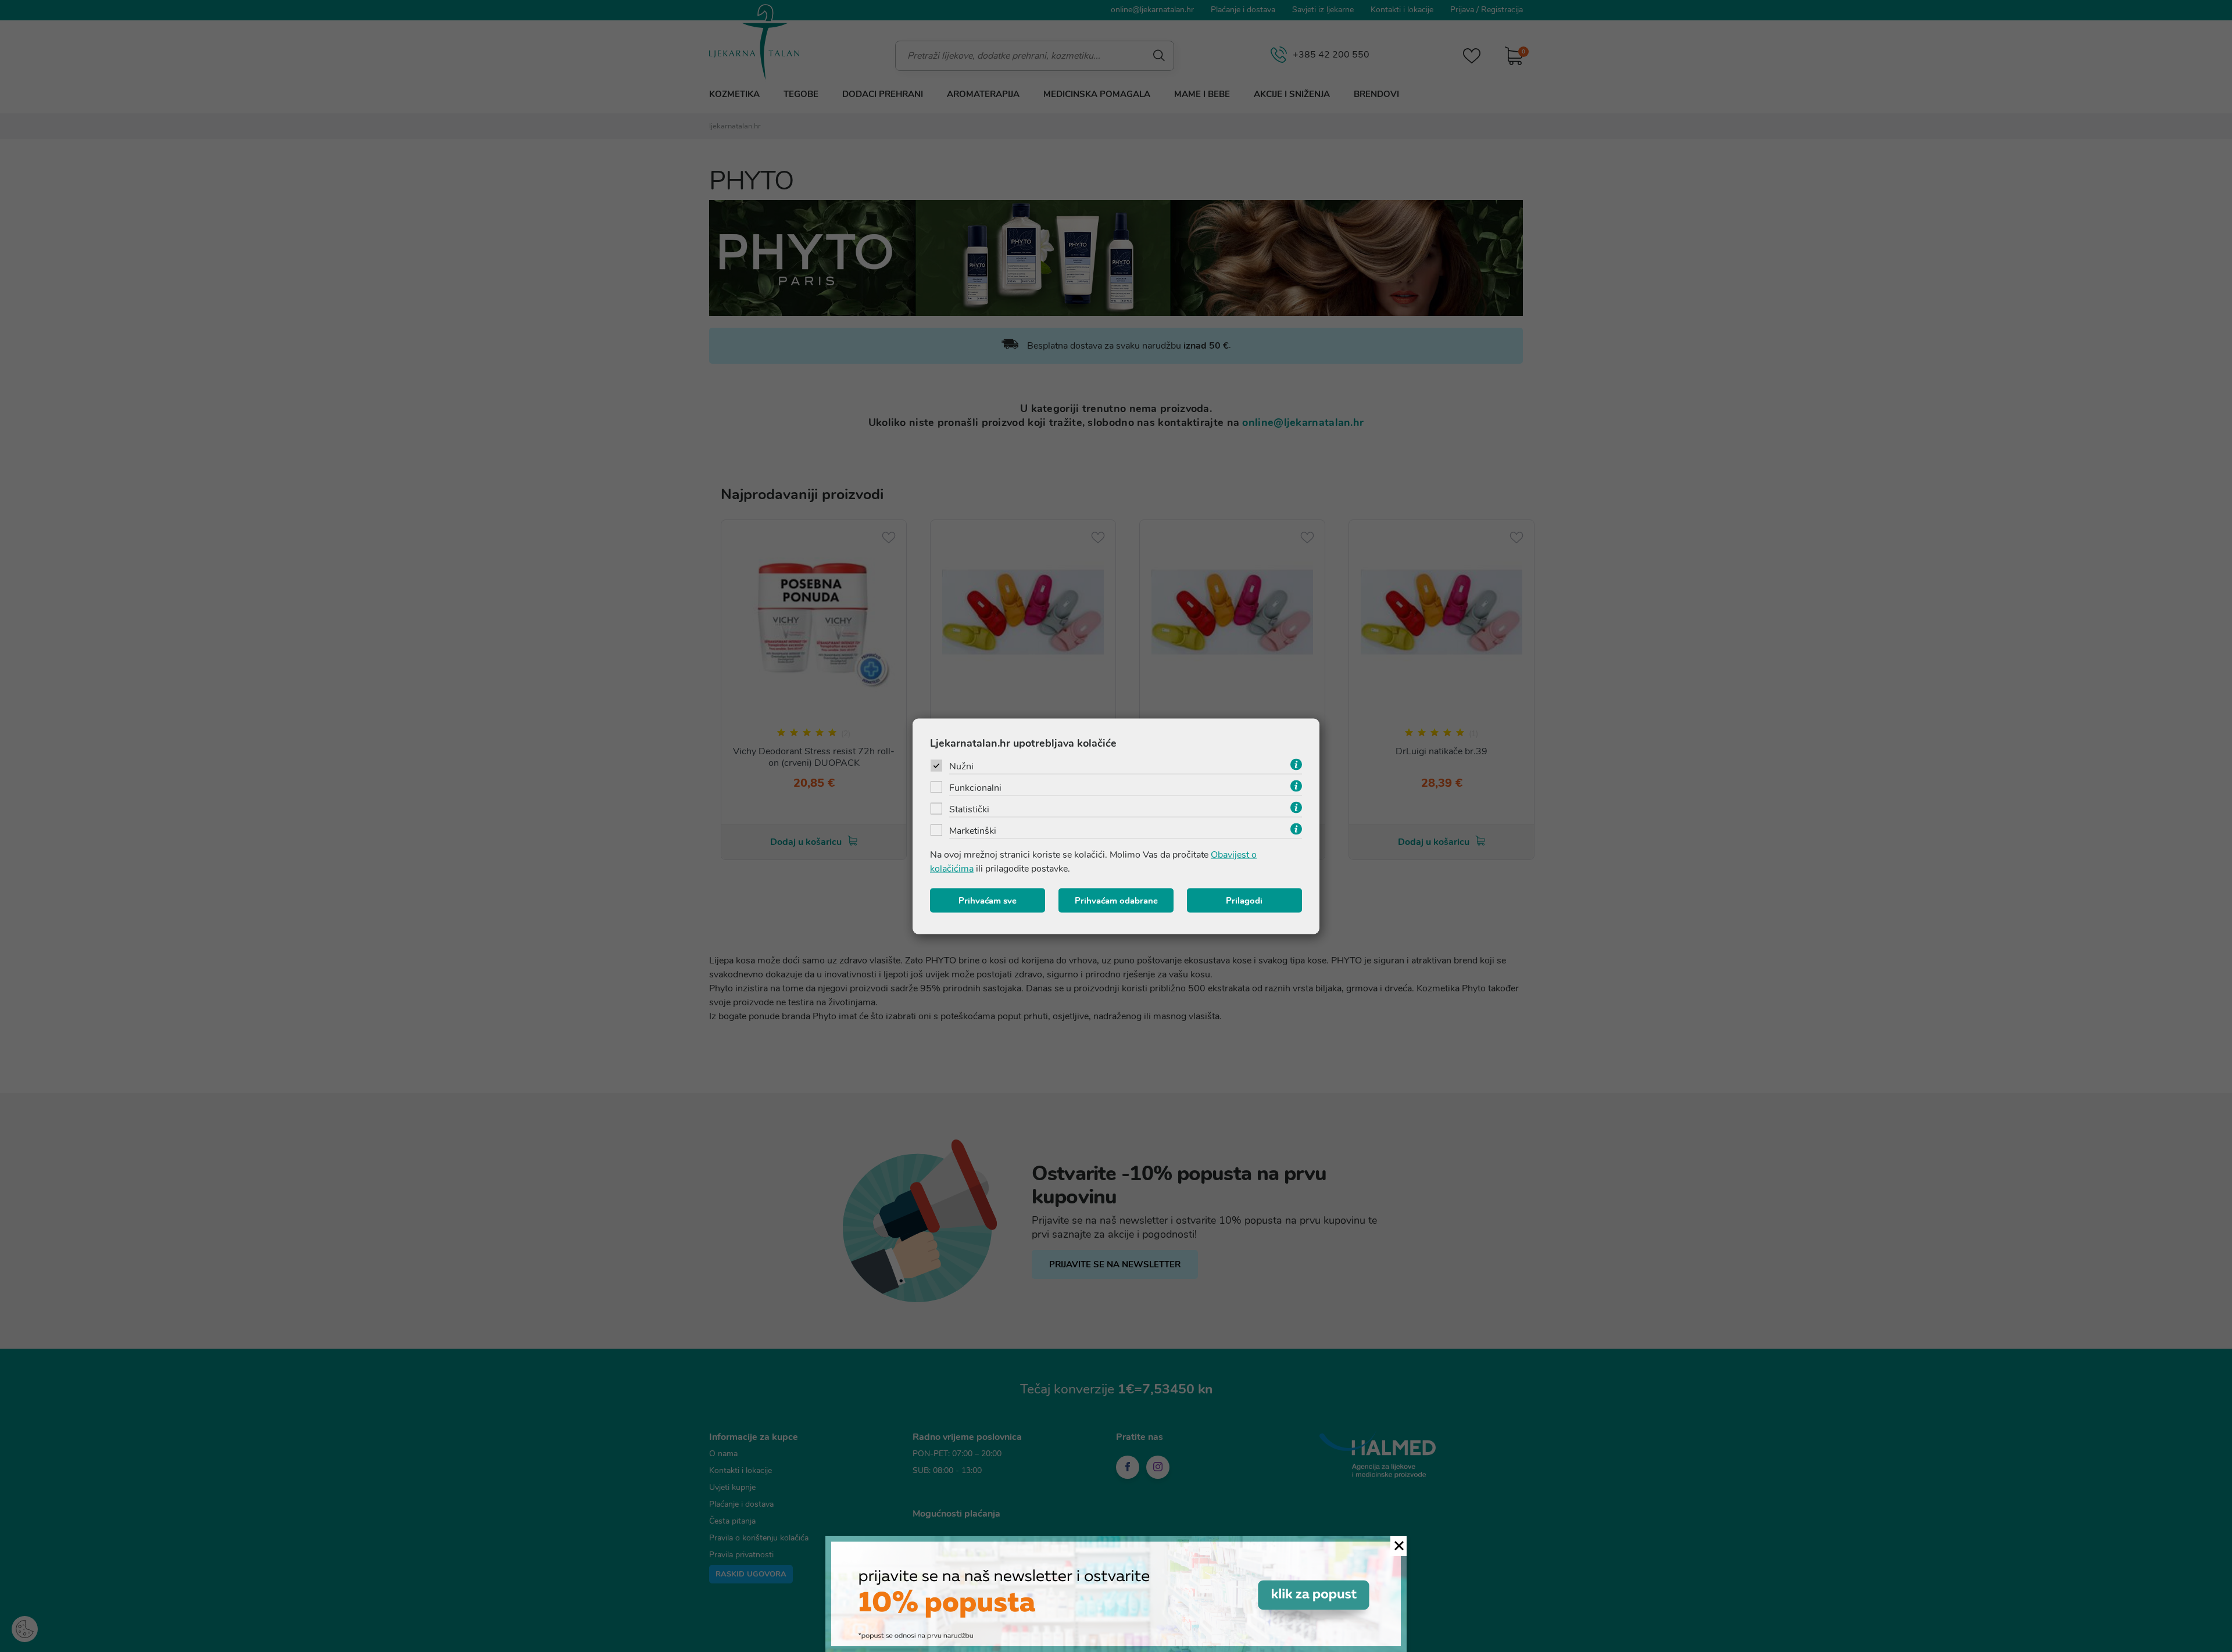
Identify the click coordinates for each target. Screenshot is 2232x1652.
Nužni (961, 766)
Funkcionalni (975, 787)
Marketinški (973, 830)
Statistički (969, 809)
